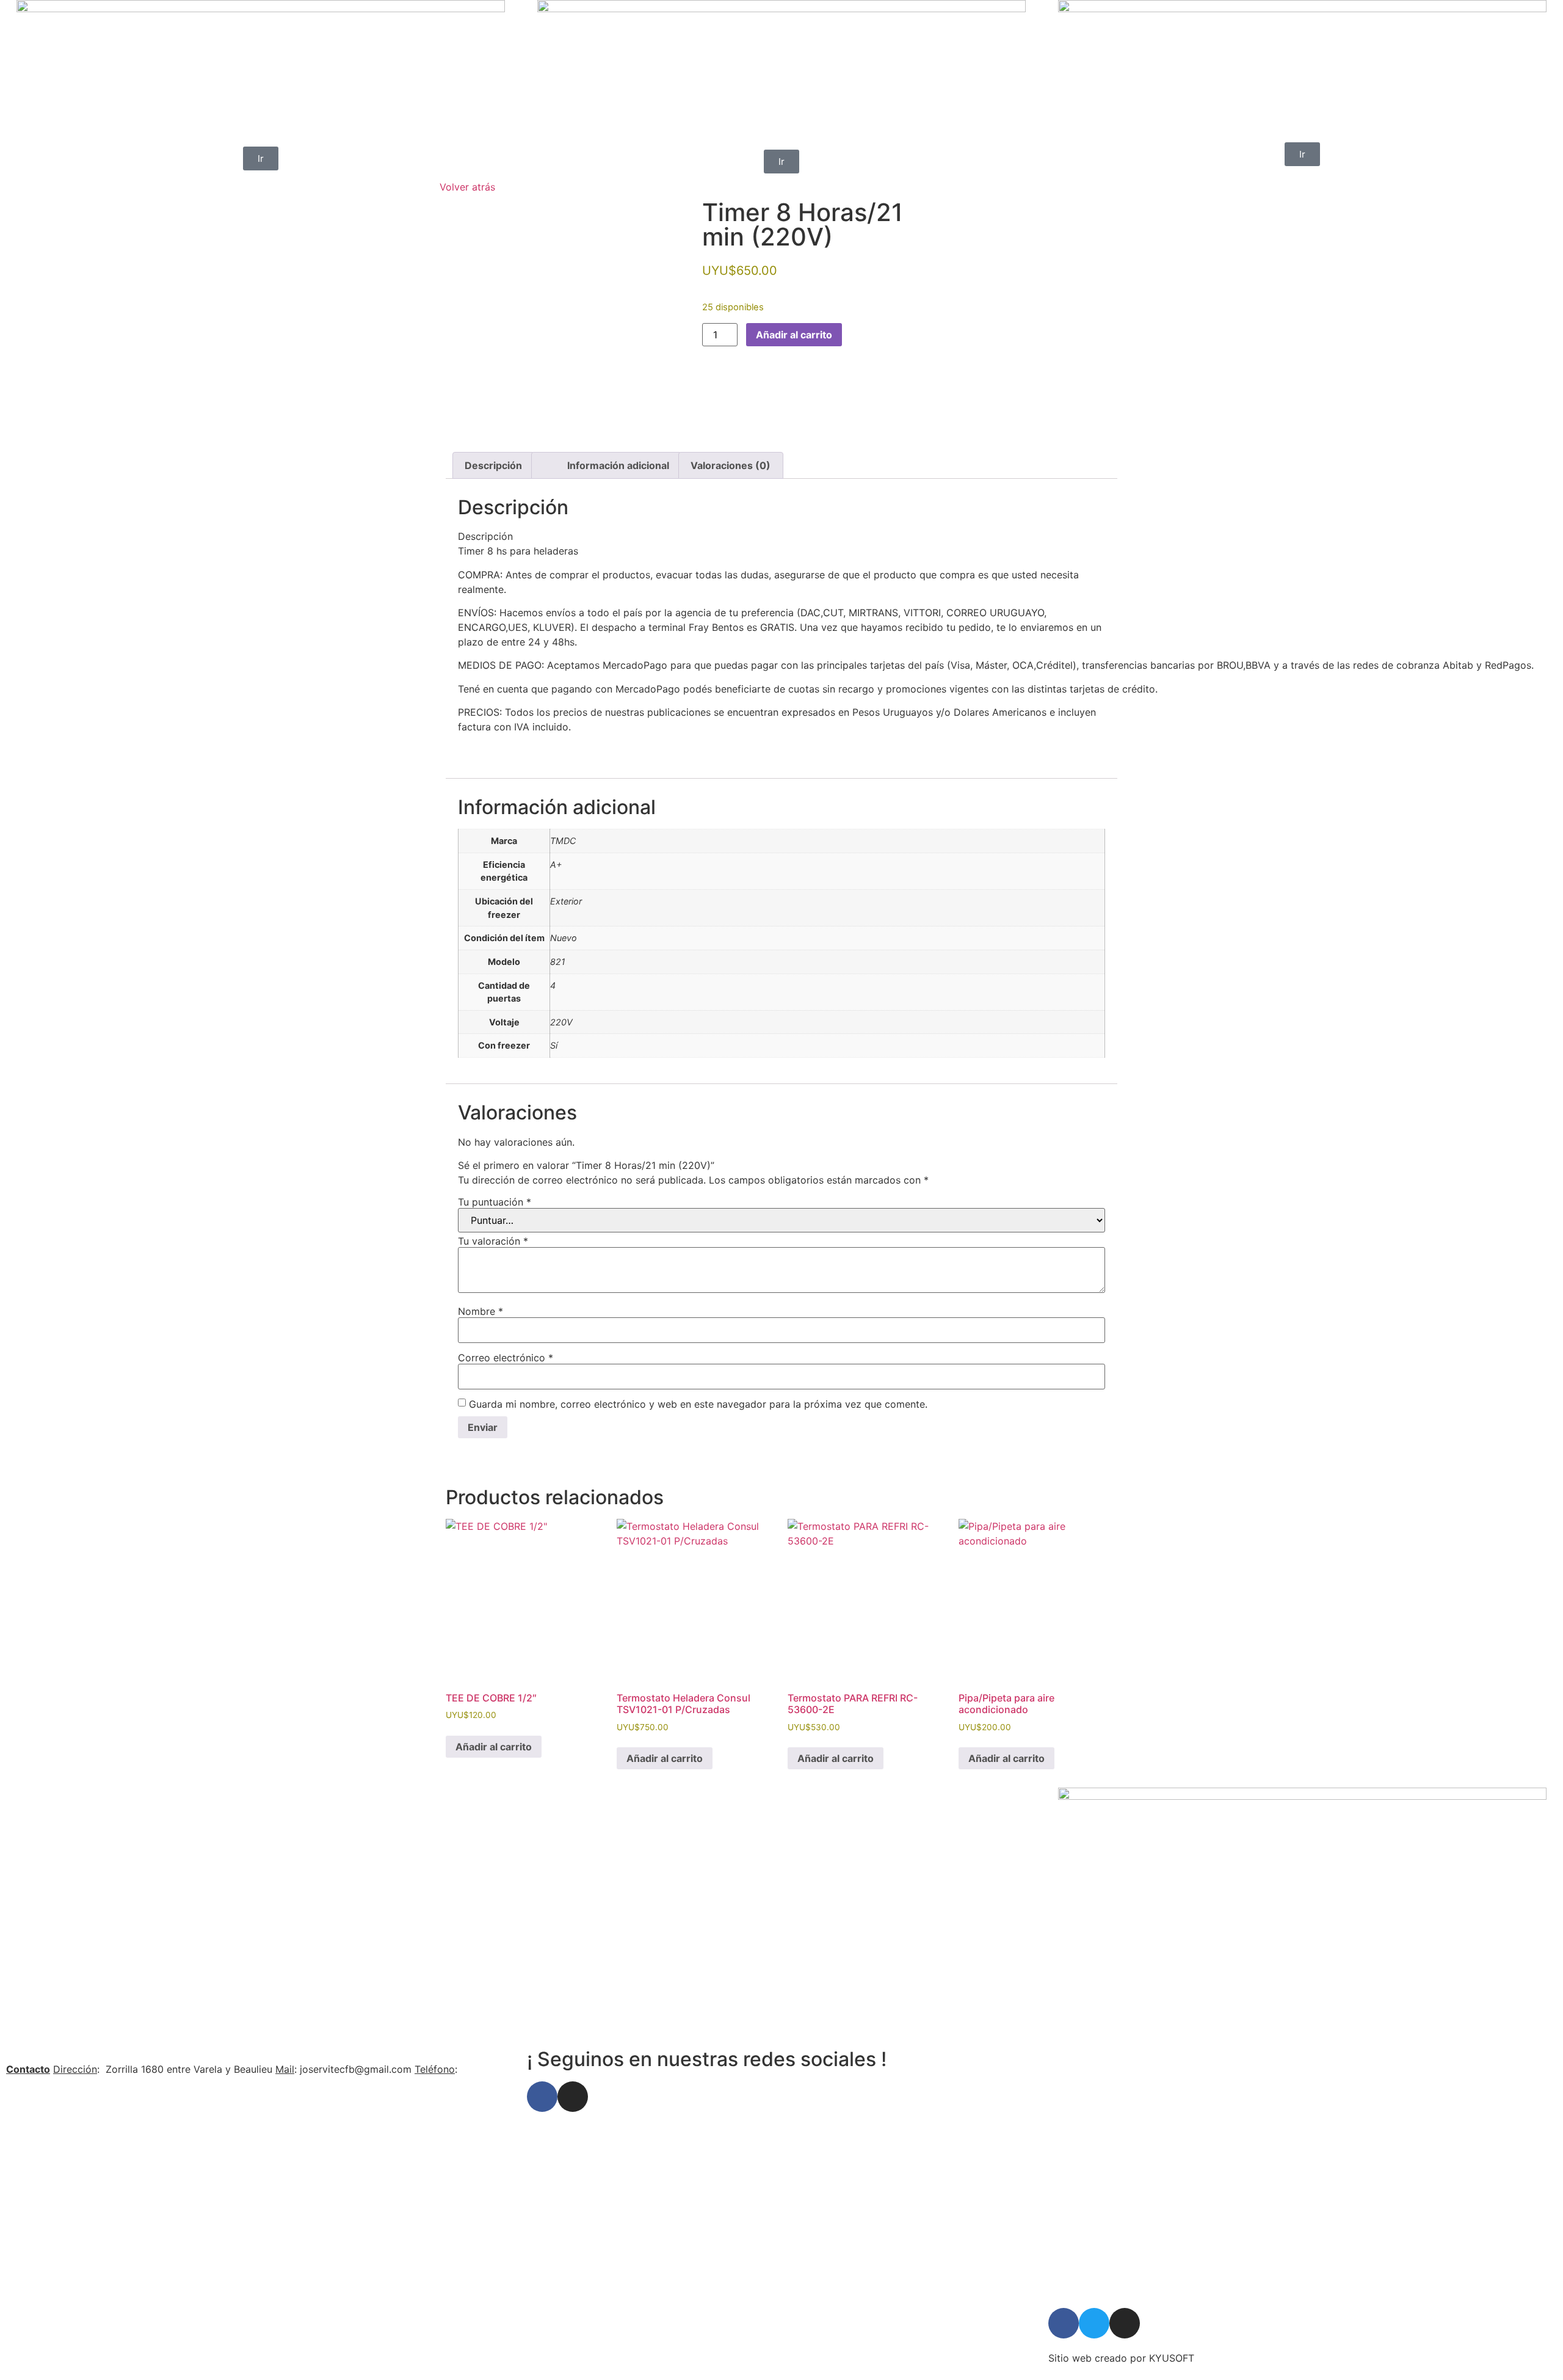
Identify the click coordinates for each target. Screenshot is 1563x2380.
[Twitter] (1094, 2323)
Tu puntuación (495, 1202)
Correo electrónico (506, 1358)
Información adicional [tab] (618, 465)
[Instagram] (573, 2097)
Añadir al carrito (794, 335)
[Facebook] (542, 2097)
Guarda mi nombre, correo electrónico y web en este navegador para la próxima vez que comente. (698, 1404)
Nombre (481, 1311)
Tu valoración (493, 1241)
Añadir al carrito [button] (494, 1747)
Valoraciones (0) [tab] (731, 465)
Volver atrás (467, 187)
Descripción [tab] (493, 465)
